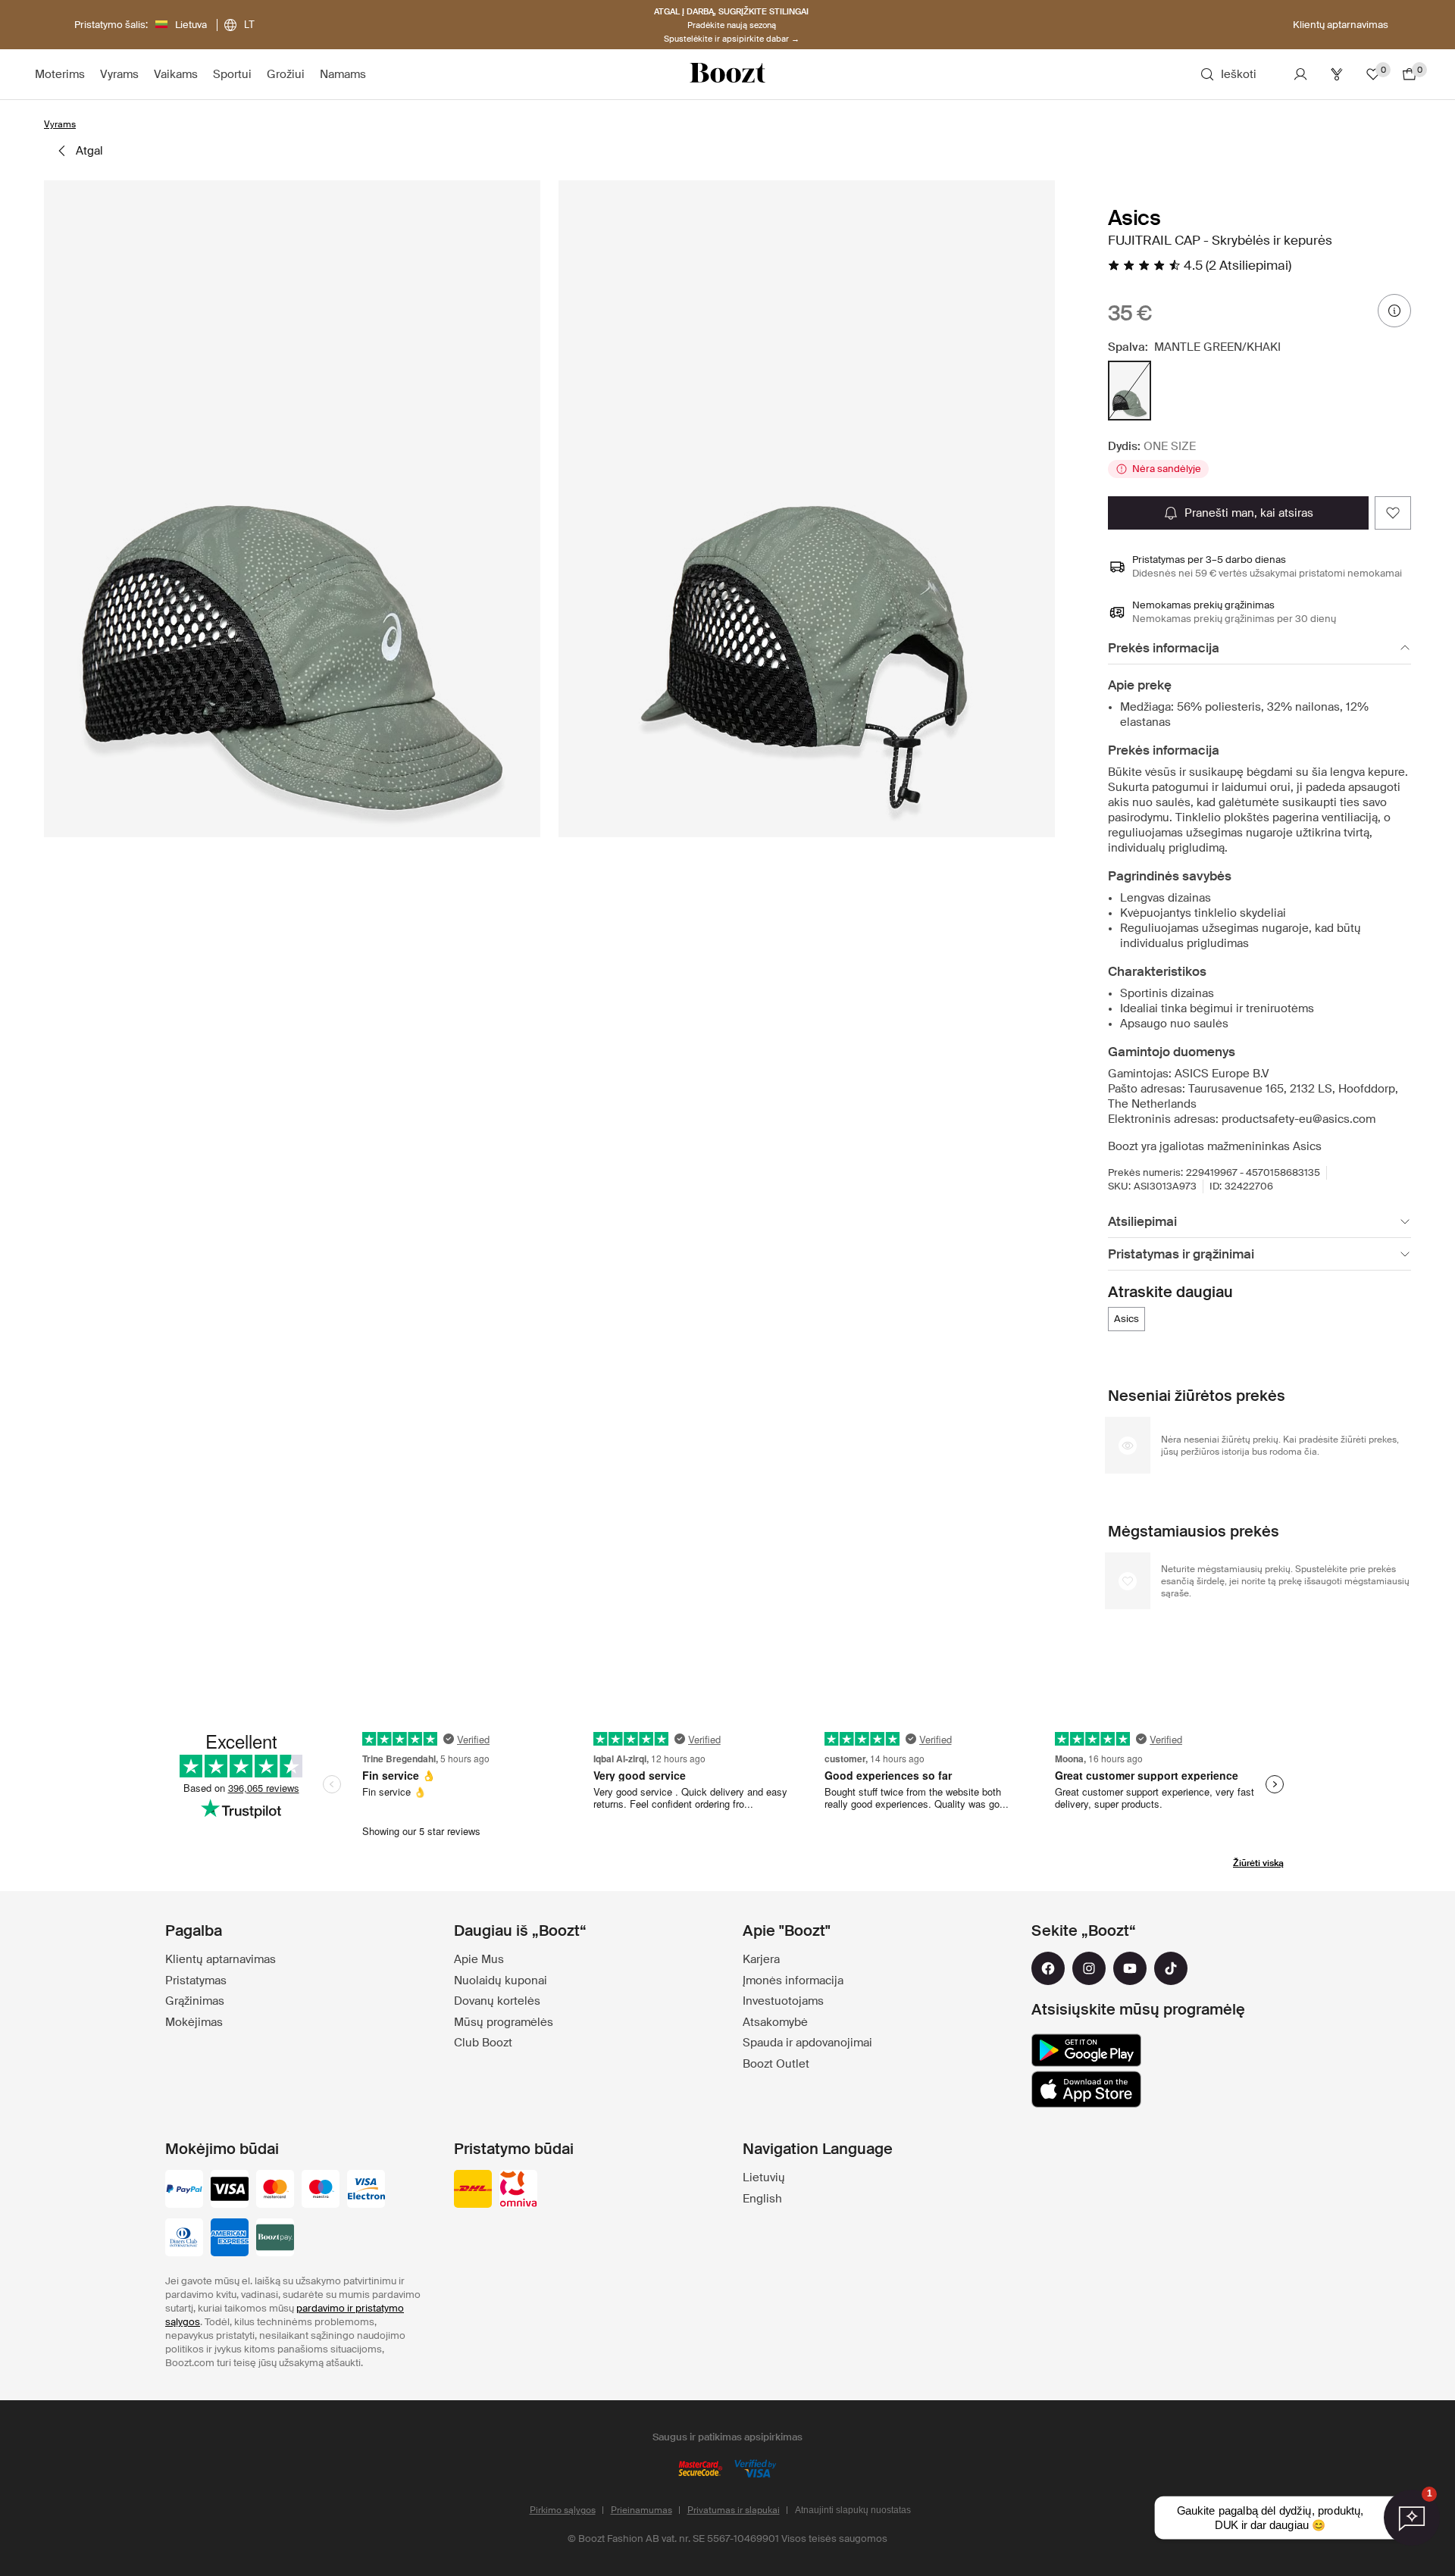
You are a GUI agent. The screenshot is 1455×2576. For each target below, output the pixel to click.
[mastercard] (275, 2190)
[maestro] (321, 2190)
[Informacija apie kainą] (1394, 311)
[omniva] (518, 2190)
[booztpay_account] (275, 2239)
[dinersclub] (184, 2239)
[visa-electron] (366, 2190)
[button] (292, 509)
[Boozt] (727, 74)
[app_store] (1086, 2090)
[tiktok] (1171, 1968)
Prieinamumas (641, 2510)
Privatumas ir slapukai (734, 2510)
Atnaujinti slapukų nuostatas (853, 2510)
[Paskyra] (1300, 74)
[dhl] (473, 2190)
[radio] (1130, 391)
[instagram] (1089, 1968)
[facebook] (1048, 1968)
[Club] (1337, 74)
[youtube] (1130, 1968)
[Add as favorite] (1393, 513)
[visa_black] (230, 2190)
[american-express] (230, 2239)
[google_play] (1086, 2050)
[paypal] (184, 2190)
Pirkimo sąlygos (563, 2510)
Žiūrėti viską (1258, 1863)
